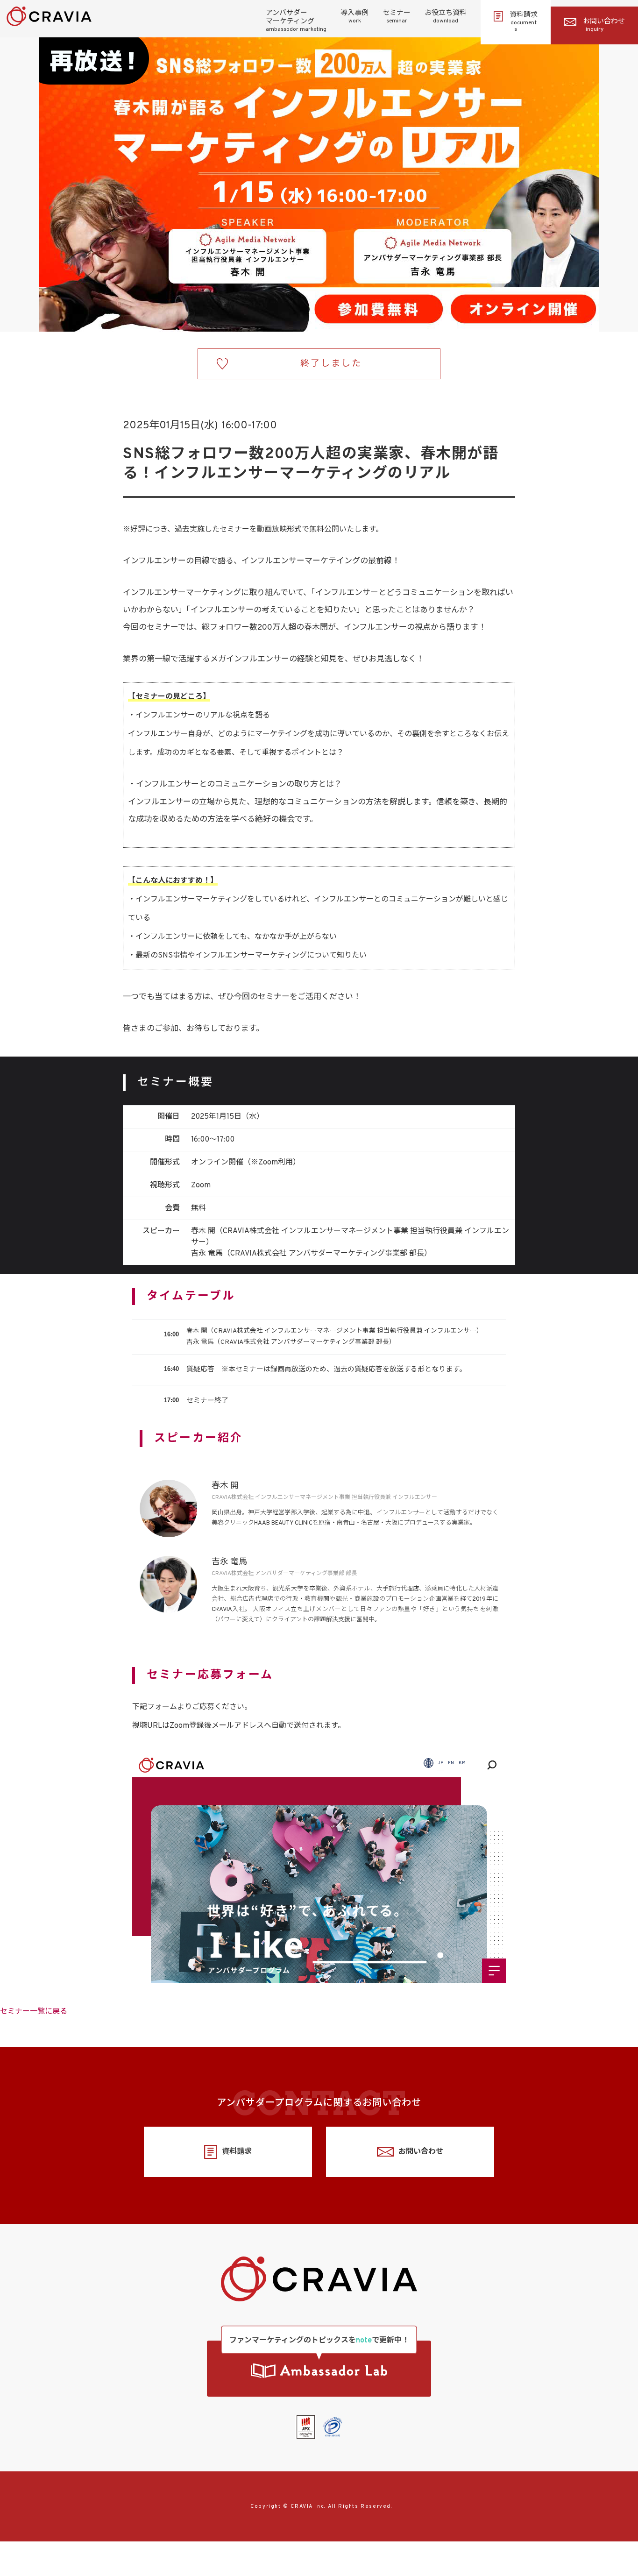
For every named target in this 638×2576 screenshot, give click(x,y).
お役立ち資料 (446, 17)
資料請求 (524, 22)
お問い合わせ (604, 25)
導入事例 (354, 17)
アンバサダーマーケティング (296, 21)
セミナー (397, 17)
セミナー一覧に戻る (34, 2012)
